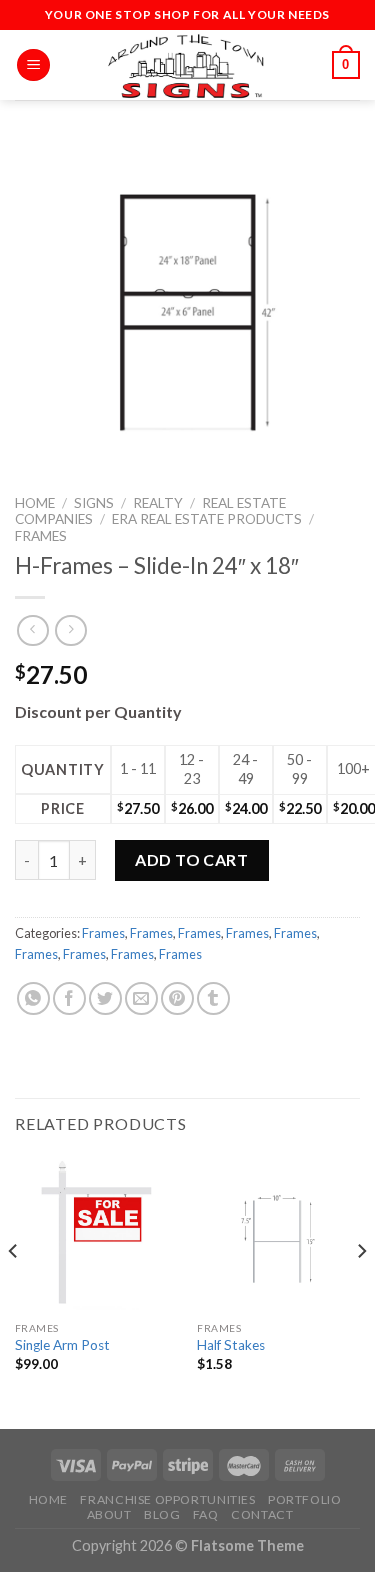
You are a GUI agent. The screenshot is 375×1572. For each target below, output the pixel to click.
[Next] (361, 1291)
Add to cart (191, 859)
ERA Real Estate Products (207, 519)
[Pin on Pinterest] (177, 998)
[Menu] (33, 65)
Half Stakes (231, 1345)
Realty (158, 503)
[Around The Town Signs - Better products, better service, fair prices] (188, 65)
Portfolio (305, 1499)
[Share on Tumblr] (213, 998)
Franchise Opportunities (167, 1499)
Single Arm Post (62, 1345)
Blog (162, 1514)
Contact (262, 1514)
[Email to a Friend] (141, 998)
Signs (94, 503)
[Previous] (14, 1291)
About (109, 1514)
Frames (41, 536)
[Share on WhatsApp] (33, 998)
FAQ (206, 1514)
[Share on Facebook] (69, 998)
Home (35, 503)
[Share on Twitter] (105, 998)
